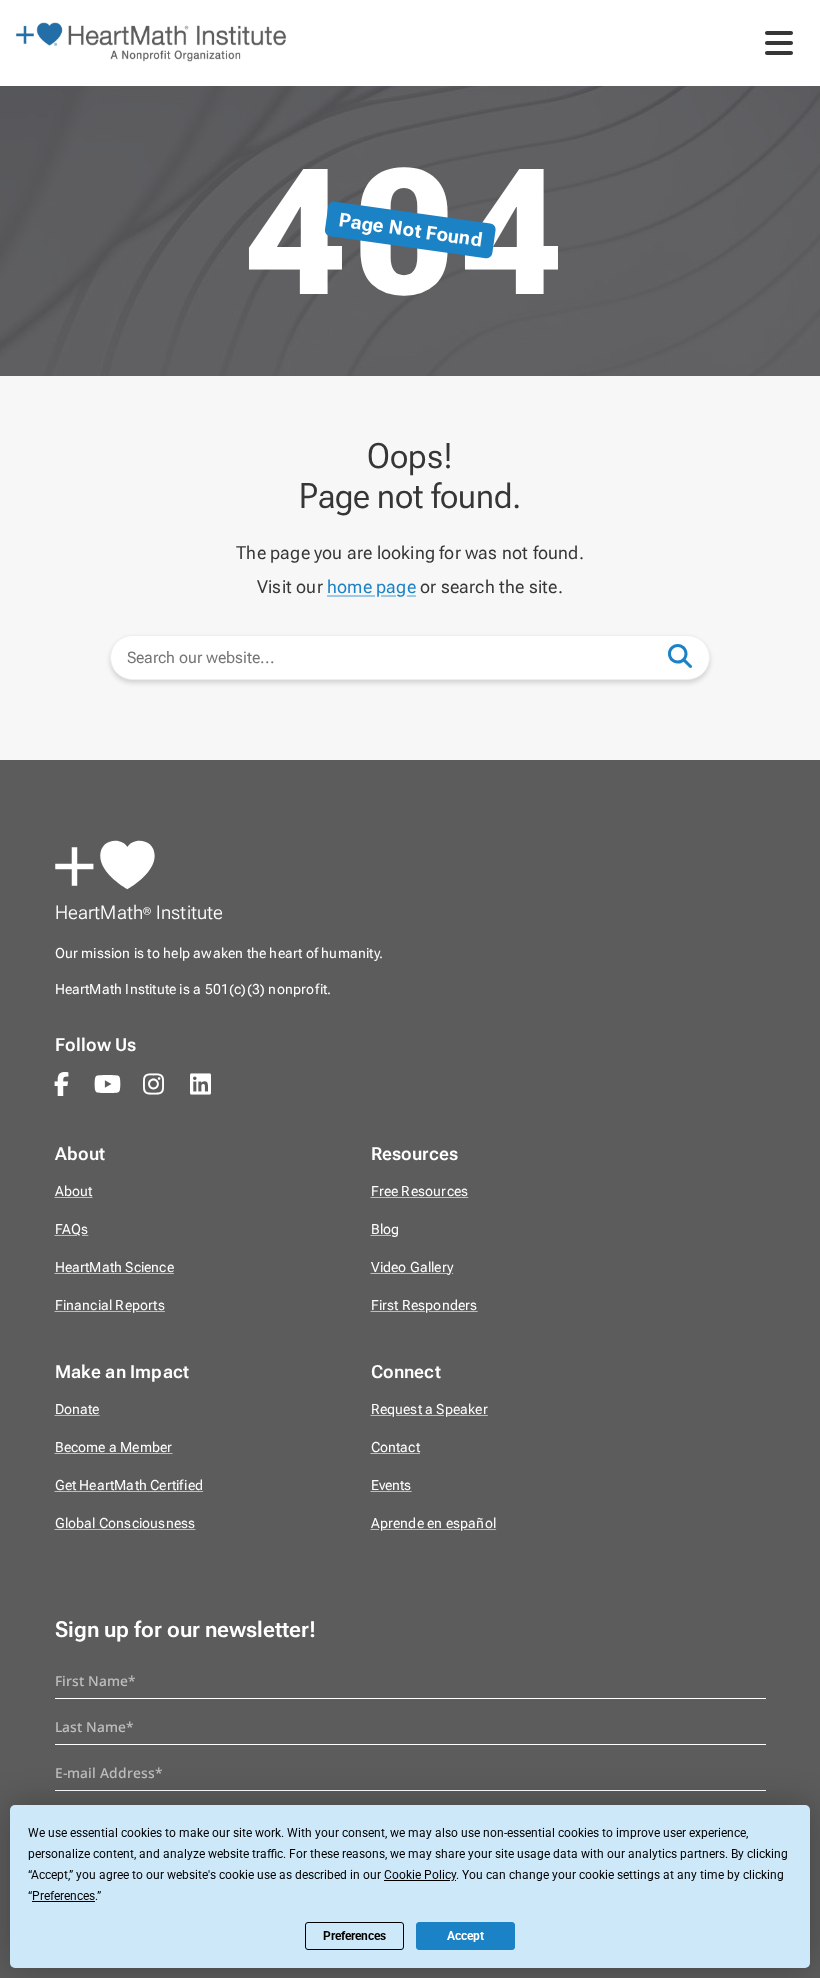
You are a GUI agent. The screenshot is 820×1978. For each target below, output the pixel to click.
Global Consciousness (125, 1523)
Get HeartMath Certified (129, 1485)
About (74, 1191)
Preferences (354, 1936)
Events (391, 1485)
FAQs (72, 1229)
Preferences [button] (63, 1896)
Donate (77, 1409)
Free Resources (420, 1191)
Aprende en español (434, 1523)
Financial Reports (110, 1305)
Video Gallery (412, 1267)
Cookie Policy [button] (420, 1875)
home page (371, 586)
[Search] (690, 655)
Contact (395, 1447)
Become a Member (114, 1447)
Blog (385, 1229)
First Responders (424, 1305)
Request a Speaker (429, 1409)
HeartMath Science (114, 1267)
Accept (465, 1936)
